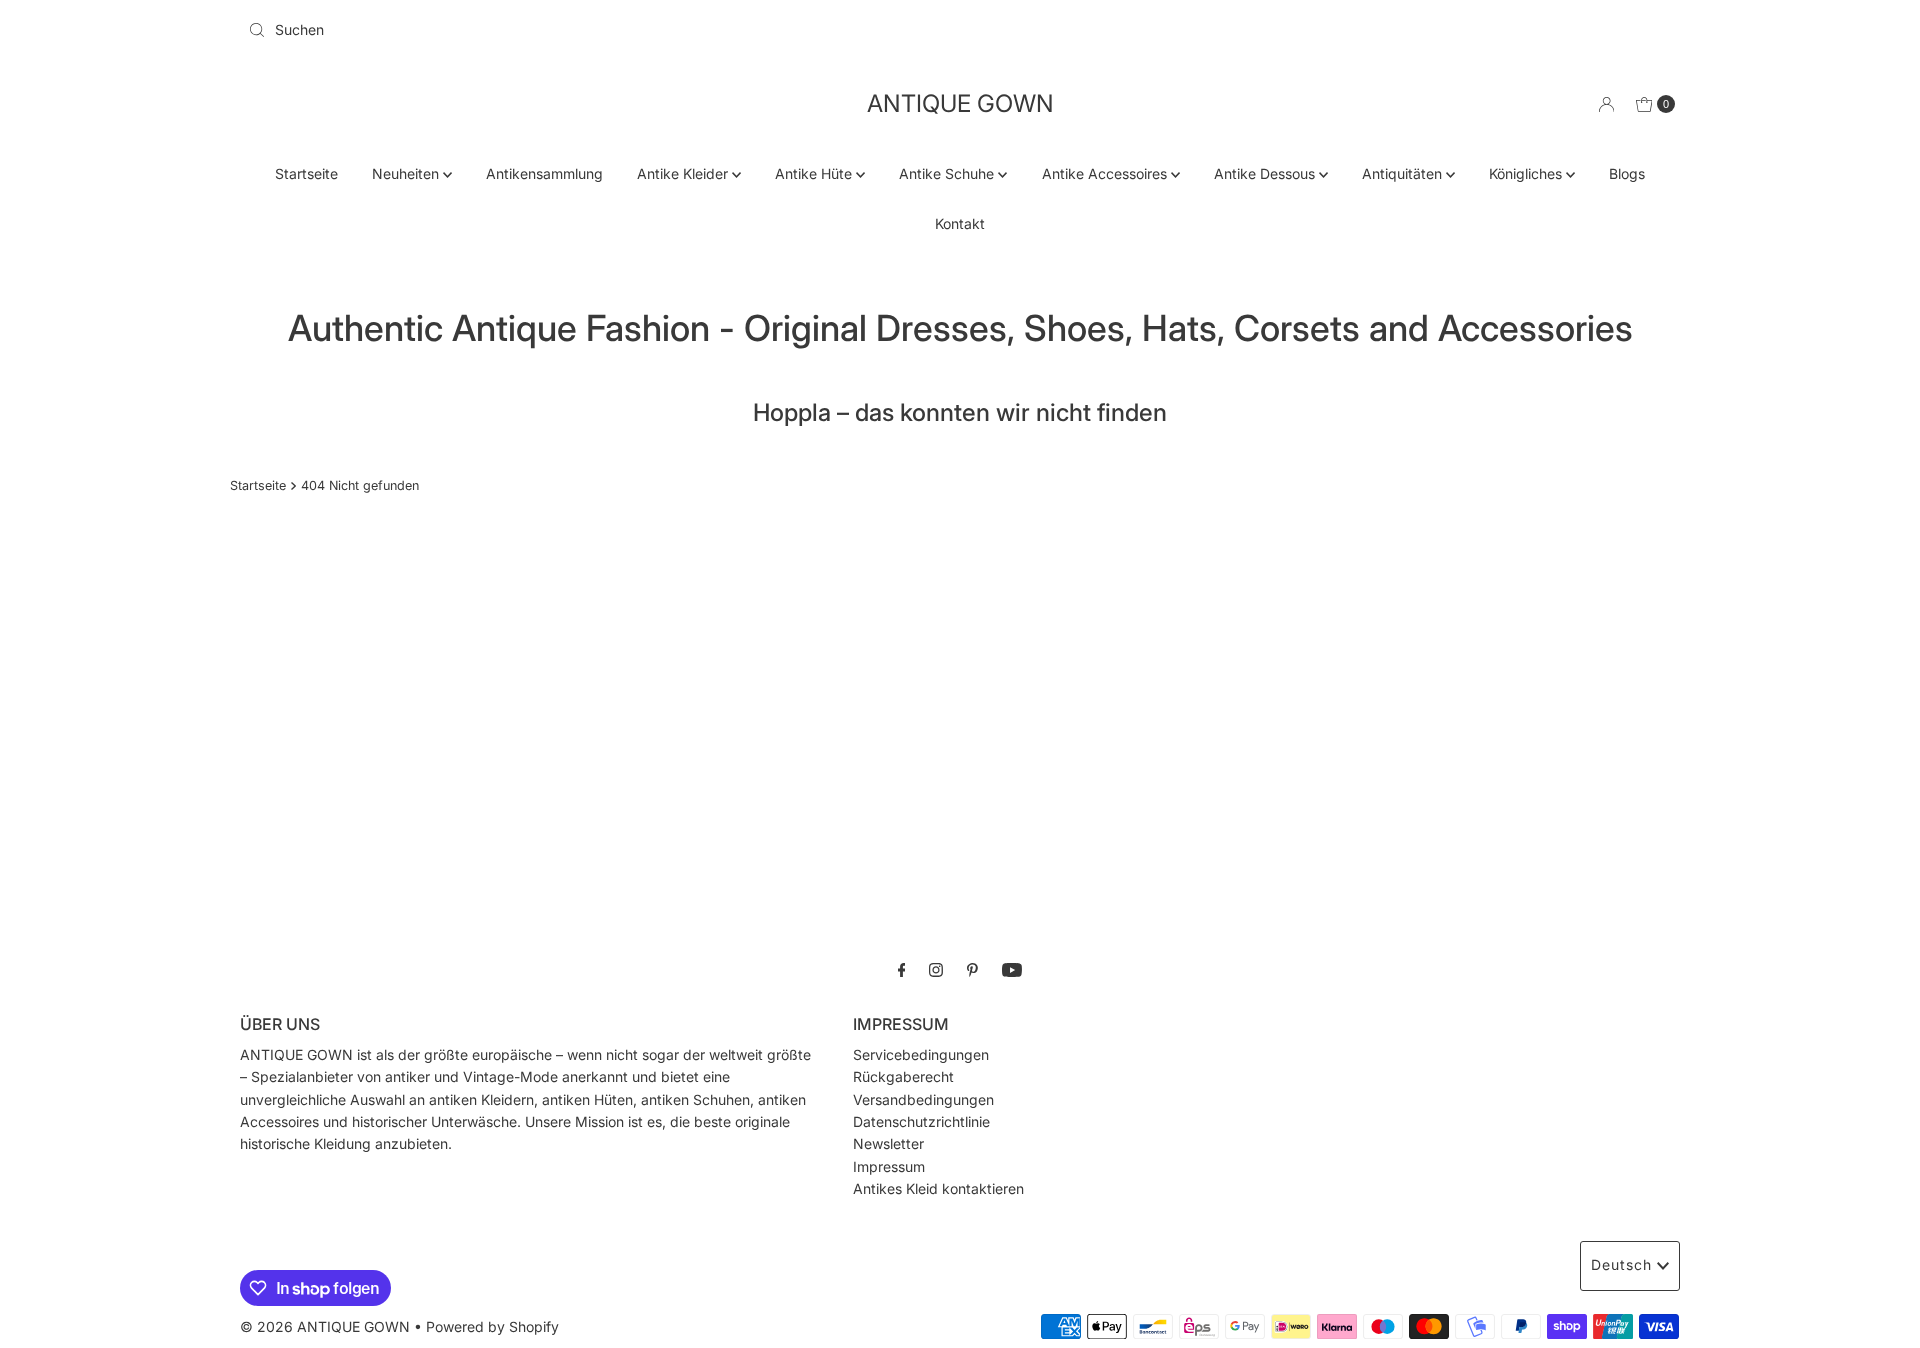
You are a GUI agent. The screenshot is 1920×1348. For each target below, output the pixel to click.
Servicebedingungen (921, 1054)
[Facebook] (902, 969)
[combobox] (596, 30)
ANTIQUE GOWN (960, 103)
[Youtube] (1012, 969)
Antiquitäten (1404, 173)
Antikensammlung (544, 173)
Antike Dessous (1266, 173)
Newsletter (888, 1143)
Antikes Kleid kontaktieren (938, 1188)
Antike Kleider (684, 173)
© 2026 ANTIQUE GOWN (325, 1326)
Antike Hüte (815, 173)
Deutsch (1621, 1264)
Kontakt (960, 223)
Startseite (306, 173)
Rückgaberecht (903, 1076)
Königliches (1527, 173)
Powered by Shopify (492, 1326)
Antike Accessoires (1106, 173)
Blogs (1627, 173)
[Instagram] (936, 969)
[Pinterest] (972, 969)
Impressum (889, 1166)
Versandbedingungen (923, 1099)
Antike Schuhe (948, 173)
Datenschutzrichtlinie (921, 1121)
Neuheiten (407, 173)
